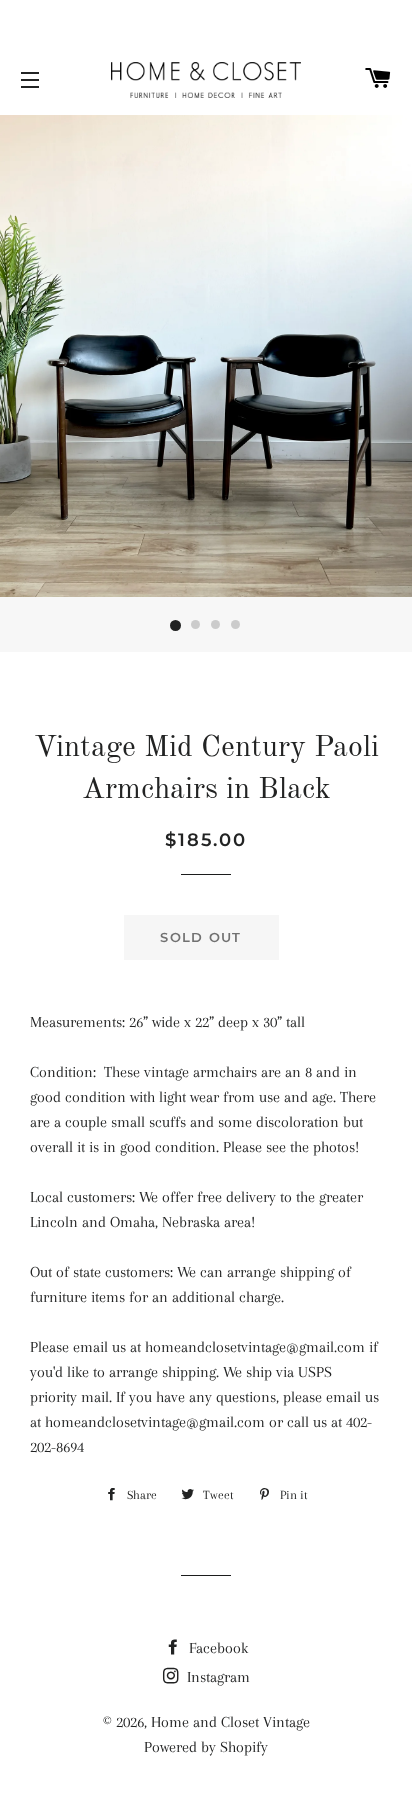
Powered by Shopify (206, 1747)
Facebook (216, 1648)
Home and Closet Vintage (230, 1722)
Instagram (216, 1677)
